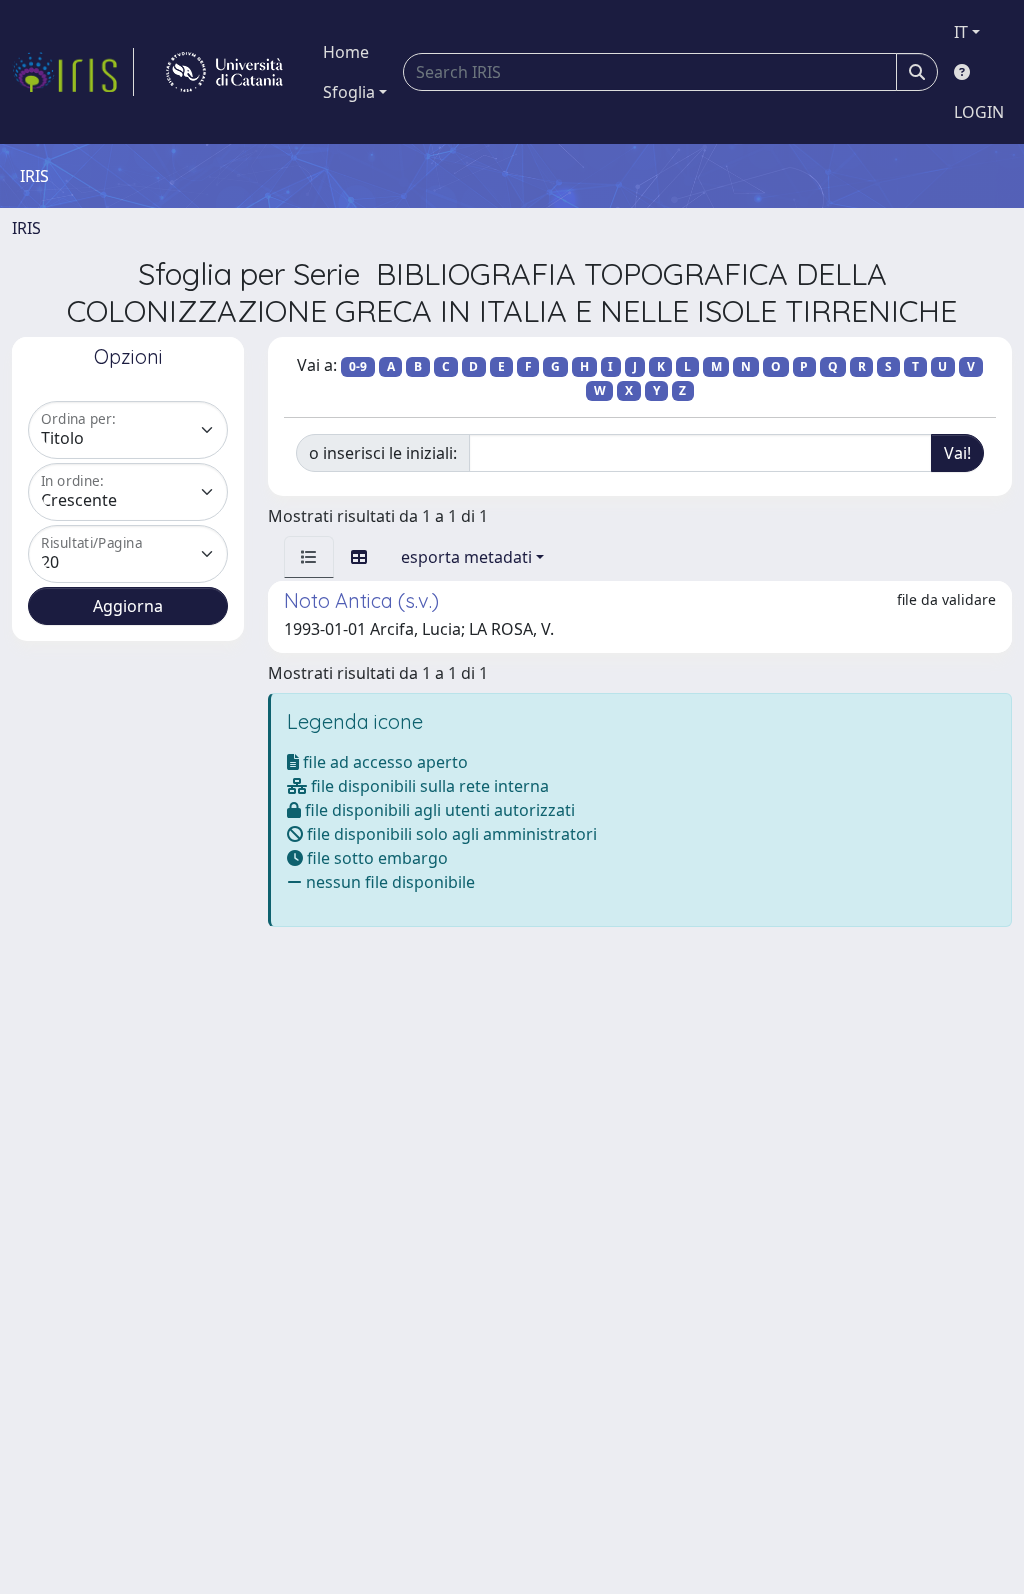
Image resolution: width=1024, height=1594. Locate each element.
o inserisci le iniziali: (383, 453)
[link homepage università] (224, 72)
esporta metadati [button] (466, 557)
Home (346, 52)
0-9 (358, 366)
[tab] (309, 557)
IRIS (26, 228)
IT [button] (961, 32)
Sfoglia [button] (349, 92)
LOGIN (979, 112)
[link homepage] (73, 72)
